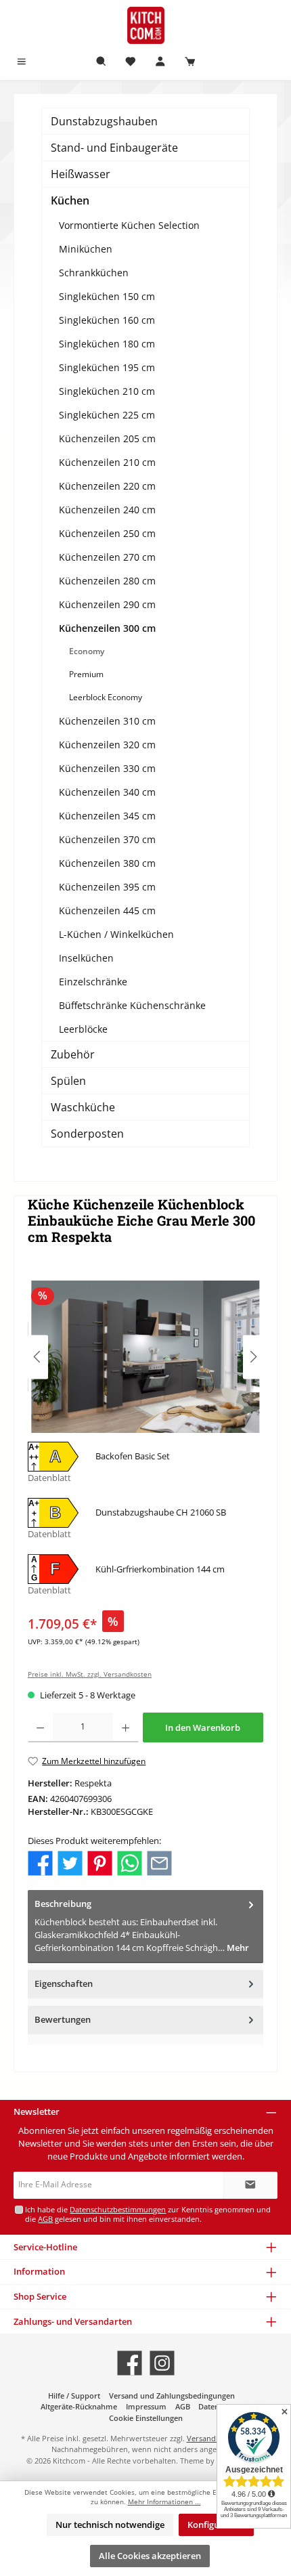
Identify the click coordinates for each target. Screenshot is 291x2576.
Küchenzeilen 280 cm (107, 581)
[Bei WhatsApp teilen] (130, 1862)
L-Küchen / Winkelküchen (116, 934)
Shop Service (40, 2296)
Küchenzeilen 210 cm (107, 462)
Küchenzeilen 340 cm (107, 792)
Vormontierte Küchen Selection (129, 225)
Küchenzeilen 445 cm (107, 910)
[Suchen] (102, 62)
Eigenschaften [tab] (64, 1983)
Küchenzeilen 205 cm (107, 438)
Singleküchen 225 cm (107, 415)
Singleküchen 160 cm (107, 320)
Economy (87, 651)
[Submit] (250, 2185)
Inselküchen (86, 958)
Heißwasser (81, 174)
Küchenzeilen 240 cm (107, 510)
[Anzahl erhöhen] (126, 1727)
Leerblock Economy (106, 697)
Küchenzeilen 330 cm (107, 768)
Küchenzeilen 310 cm (107, 721)
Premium (86, 674)
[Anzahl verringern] (40, 1727)
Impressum (146, 2406)
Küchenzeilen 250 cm (107, 533)
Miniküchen (86, 249)
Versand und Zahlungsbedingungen (172, 2396)
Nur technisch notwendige (110, 2525)
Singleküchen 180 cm (107, 344)
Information (39, 2271)
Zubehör (73, 1054)
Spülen (68, 1081)
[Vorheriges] (38, 1357)
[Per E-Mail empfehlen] (159, 1862)
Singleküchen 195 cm (107, 367)
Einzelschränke (93, 982)
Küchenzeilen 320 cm (107, 745)
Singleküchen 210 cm (107, 391)
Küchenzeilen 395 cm (107, 887)
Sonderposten (87, 1134)
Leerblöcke (83, 1029)
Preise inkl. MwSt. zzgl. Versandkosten (90, 1674)
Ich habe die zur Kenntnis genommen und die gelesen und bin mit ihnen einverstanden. (148, 2214)
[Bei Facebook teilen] (40, 1862)
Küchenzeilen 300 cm (107, 628)
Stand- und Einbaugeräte (114, 148)
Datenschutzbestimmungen (118, 2209)
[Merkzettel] (131, 62)
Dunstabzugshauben (104, 121)
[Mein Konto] (160, 62)
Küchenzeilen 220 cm (107, 486)
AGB (45, 2219)
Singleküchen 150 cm (107, 296)
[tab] (145, 1926)
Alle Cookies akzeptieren (150, 2556)
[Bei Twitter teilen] (70, 1862)
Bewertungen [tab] (63, 2019)
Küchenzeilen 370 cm (107, 839)
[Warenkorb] (190, 62)
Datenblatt (49, 1478)
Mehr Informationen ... (164, 2502)
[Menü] (22, 62)
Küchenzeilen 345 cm (107, 816)
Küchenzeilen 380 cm (107, 863)
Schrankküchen (94, 273)
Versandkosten (213, 2438)
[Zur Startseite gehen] (145, 25)
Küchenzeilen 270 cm (107, 557)
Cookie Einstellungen (146, 2418)
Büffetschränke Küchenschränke (132, 1005)
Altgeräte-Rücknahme (79, 2406)
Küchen (70, 200)
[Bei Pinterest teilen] (100, 1862)
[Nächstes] (253, 1357)
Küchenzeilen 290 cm (107, 604)
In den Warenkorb (203, 1727)
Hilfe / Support (74, 2396)
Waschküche (83, 1107)
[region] (145, 1357)
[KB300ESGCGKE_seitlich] (145, 1357)
